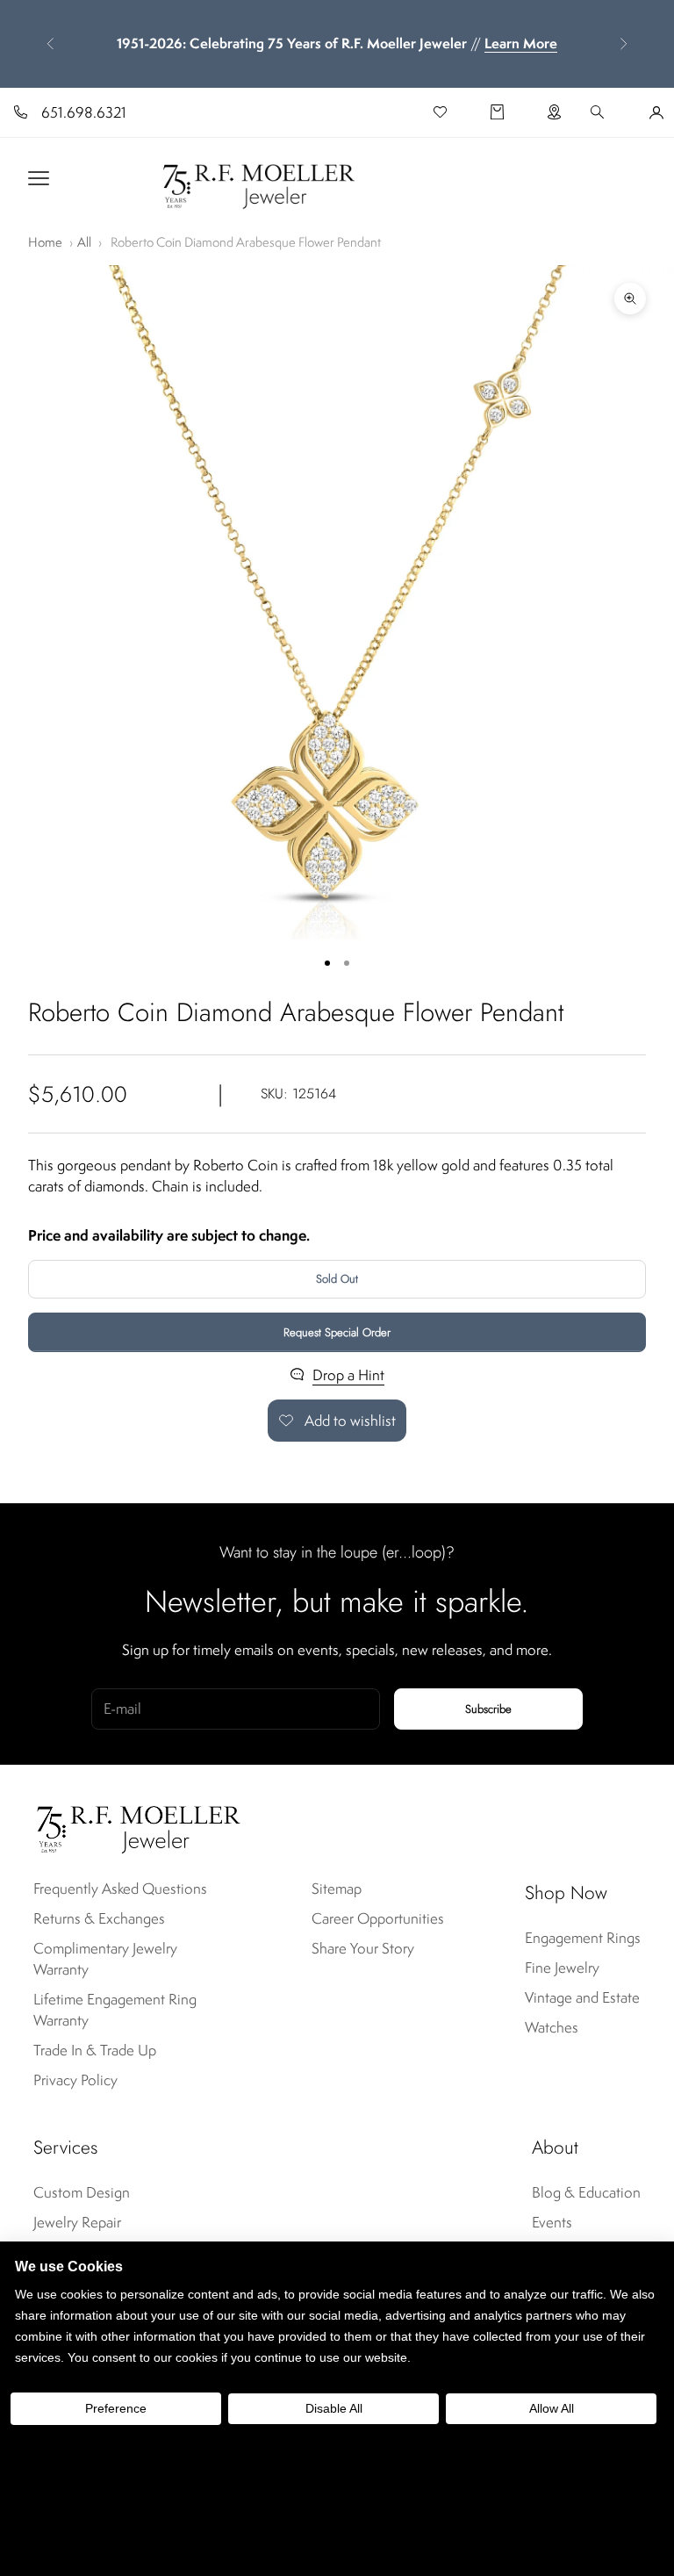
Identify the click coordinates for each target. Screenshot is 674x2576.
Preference (116, 2408)
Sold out (337, 1279)
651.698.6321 (84, 112)
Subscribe (488, 1709)
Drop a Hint (348, 1375)
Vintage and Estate (582, 1997)
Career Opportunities (378, 1918)
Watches (552, 2027)
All (84, 242)
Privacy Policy (75, 2080)
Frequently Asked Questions (120, 1889)
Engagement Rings (583, 1938)
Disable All (334, 2408)
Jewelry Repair (77, 2222)
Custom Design (82, 2192)
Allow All (552, 2408)
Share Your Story (363, 1948)
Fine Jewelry (562, 1968)
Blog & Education (586, 2192)
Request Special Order (337, 1332)
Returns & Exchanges (99, 1918)
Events (552, 2222)
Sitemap (337, 1889)
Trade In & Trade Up (95, 2050)
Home (45, 242)
